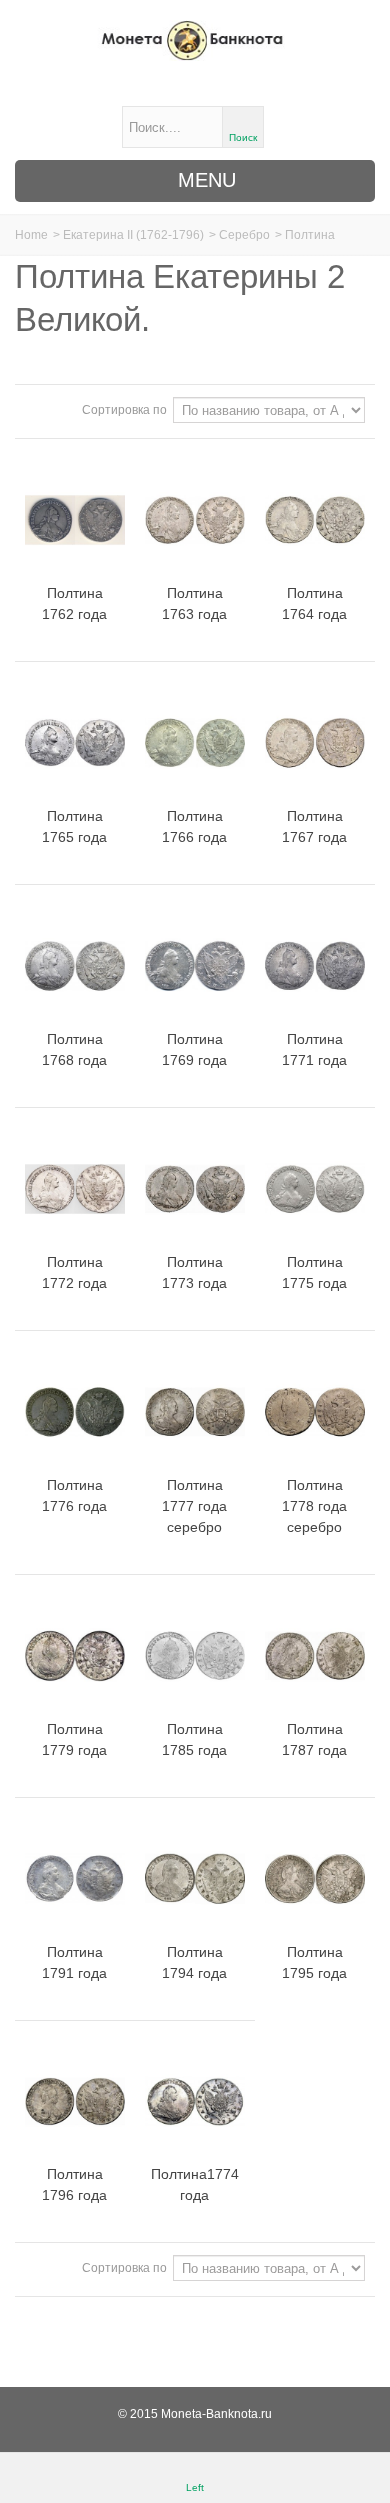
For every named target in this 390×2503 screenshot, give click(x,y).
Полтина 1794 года (194, 1962)
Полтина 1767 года (314, 826)
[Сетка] (37, 409)
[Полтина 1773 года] (195, 1189)
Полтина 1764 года (314, 603)
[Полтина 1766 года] (195, 743)
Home (31, 235)
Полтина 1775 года (314, 1272)
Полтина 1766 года (194, 826)
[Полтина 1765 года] (75, 743)
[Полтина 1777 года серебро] (195, 1412)
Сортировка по (124, 410)
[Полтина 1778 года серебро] (315, 1412)
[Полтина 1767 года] (315, 743)
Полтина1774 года (195, 2184)
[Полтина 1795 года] (315, 1879)
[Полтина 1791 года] (75, 1879)
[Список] (61, 409)
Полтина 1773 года (194, 1272)
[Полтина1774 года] (195, 2102)
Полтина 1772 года (74, 1272)
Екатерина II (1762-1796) (133, 235)
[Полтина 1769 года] (195, 966)
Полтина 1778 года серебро (314, 1506)
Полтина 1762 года (74, 603)
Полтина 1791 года (74, 1962)
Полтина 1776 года (74, 1495)
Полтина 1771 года (314, 1049)
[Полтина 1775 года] (315, 1189)
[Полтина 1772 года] (75, 1189)
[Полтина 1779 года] (75, 1656)
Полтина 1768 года (74, 1049)
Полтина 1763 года (194, 603)
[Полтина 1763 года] (195, 520)
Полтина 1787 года (314, 1739)
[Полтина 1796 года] (75, 2102)
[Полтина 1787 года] (315, 1656)
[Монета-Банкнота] (195, 40)
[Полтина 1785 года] (195, 1656)
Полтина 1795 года (314, 1962)
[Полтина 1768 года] (75, 966)
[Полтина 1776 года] (75, 1412)
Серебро (244, 235)
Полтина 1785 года (194, 1739)
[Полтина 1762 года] (75, 520)
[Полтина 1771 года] (315, 966)
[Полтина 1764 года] (315, 520)
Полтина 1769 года (194, 1049)
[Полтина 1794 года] (195, 1879)
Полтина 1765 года (74, 826)
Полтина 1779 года (74, 1739)
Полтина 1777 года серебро (194, 1506)
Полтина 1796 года (74, 2184)
